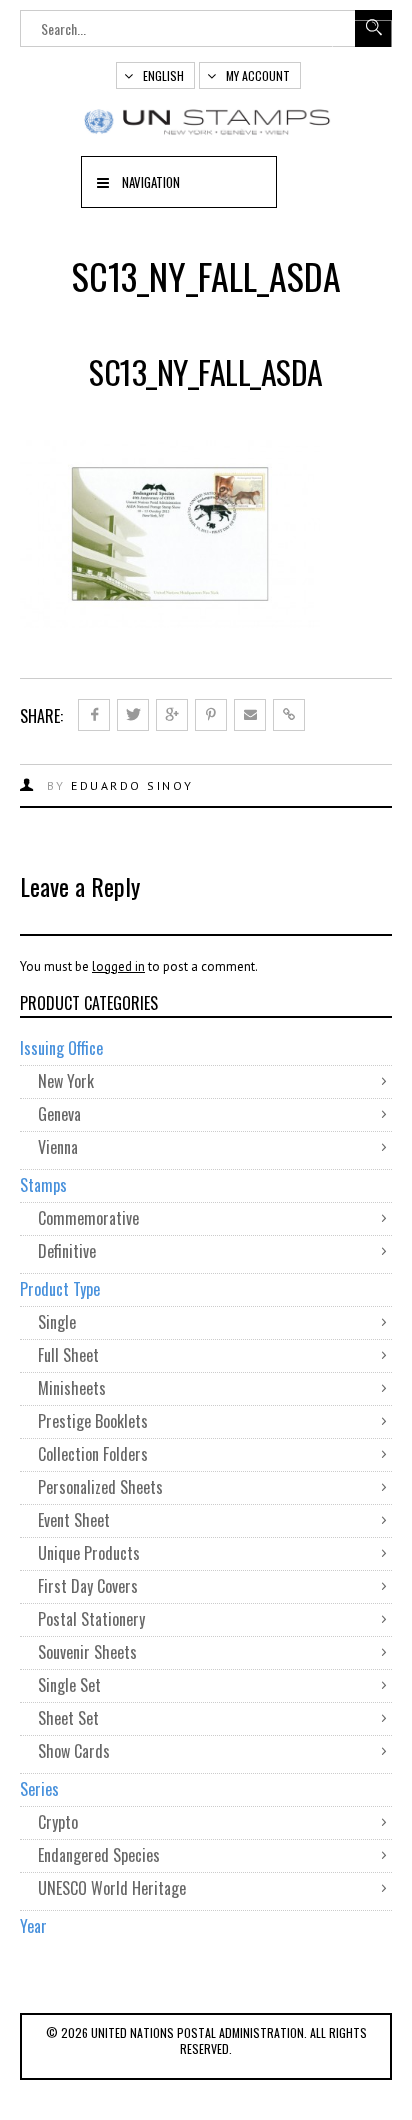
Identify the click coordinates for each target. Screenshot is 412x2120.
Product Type (60, 1289)
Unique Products (89, 1553)
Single (57, 1322)
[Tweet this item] (133, 715)
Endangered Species (99, 1855)
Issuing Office (61, 1048)
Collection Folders (93, 1454)
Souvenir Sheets (87, 1652)
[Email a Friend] (250, 715)
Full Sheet (68, 1355)
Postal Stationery (91, 1619)
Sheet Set (68, 1718)
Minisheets (72, 1388)
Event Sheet (74, 1520)
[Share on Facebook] (94, 715)
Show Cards (74, 1751)
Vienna (58, 1147)
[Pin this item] (211, 715)
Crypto (58, 1822)
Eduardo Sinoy (132, 785)
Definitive (67, 1251)
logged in (118, 966)
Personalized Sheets (100, 1487)
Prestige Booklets (93, 1421)
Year (33, 1926)
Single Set (69, 1685)
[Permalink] (289, 715)
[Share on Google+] (172, 715)
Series (39, 1789)
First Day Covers (88, 1586)
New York (66, 1081)
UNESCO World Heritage (112, 1888)
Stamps (43, 1185)
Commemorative (88, 1218)
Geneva (59, 1114)
